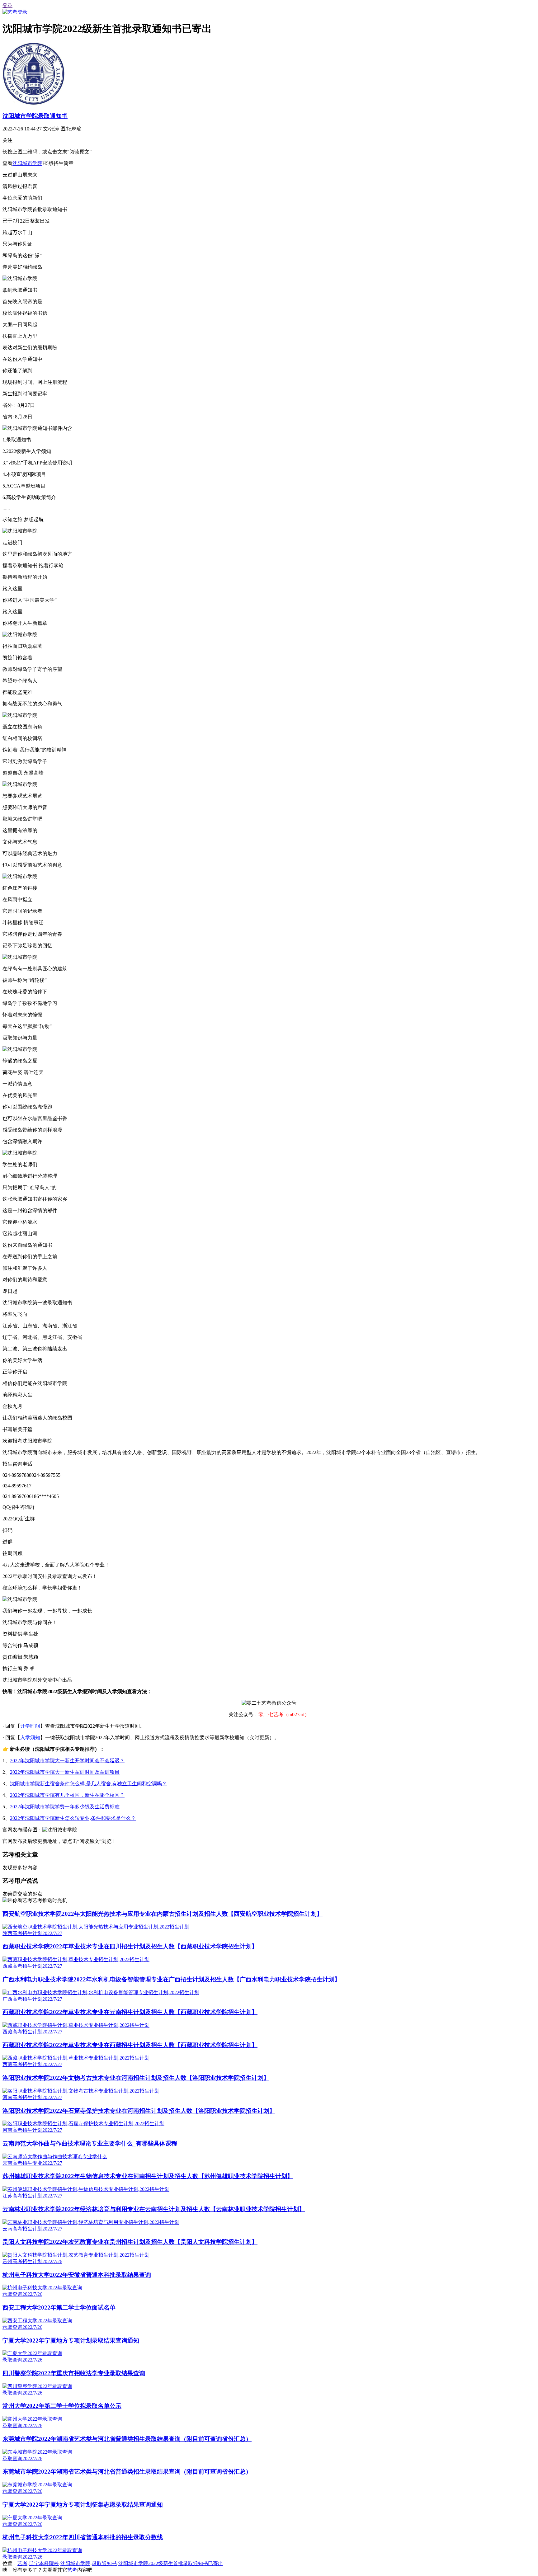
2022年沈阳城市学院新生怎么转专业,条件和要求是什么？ (73, 1818)
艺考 (22, 2563)
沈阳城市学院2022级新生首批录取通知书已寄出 (171, 2563)
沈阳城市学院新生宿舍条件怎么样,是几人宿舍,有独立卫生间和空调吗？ (88, 1784)
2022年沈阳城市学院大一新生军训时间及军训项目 (65, 1772)
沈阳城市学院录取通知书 (35, 116)
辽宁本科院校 (44, 2563)
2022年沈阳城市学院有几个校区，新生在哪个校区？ (67, 1795)
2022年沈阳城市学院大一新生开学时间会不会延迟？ (67, 1761)
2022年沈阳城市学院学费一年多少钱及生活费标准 (65, 1807)
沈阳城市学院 (27, 163)
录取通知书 (104, 2563)
